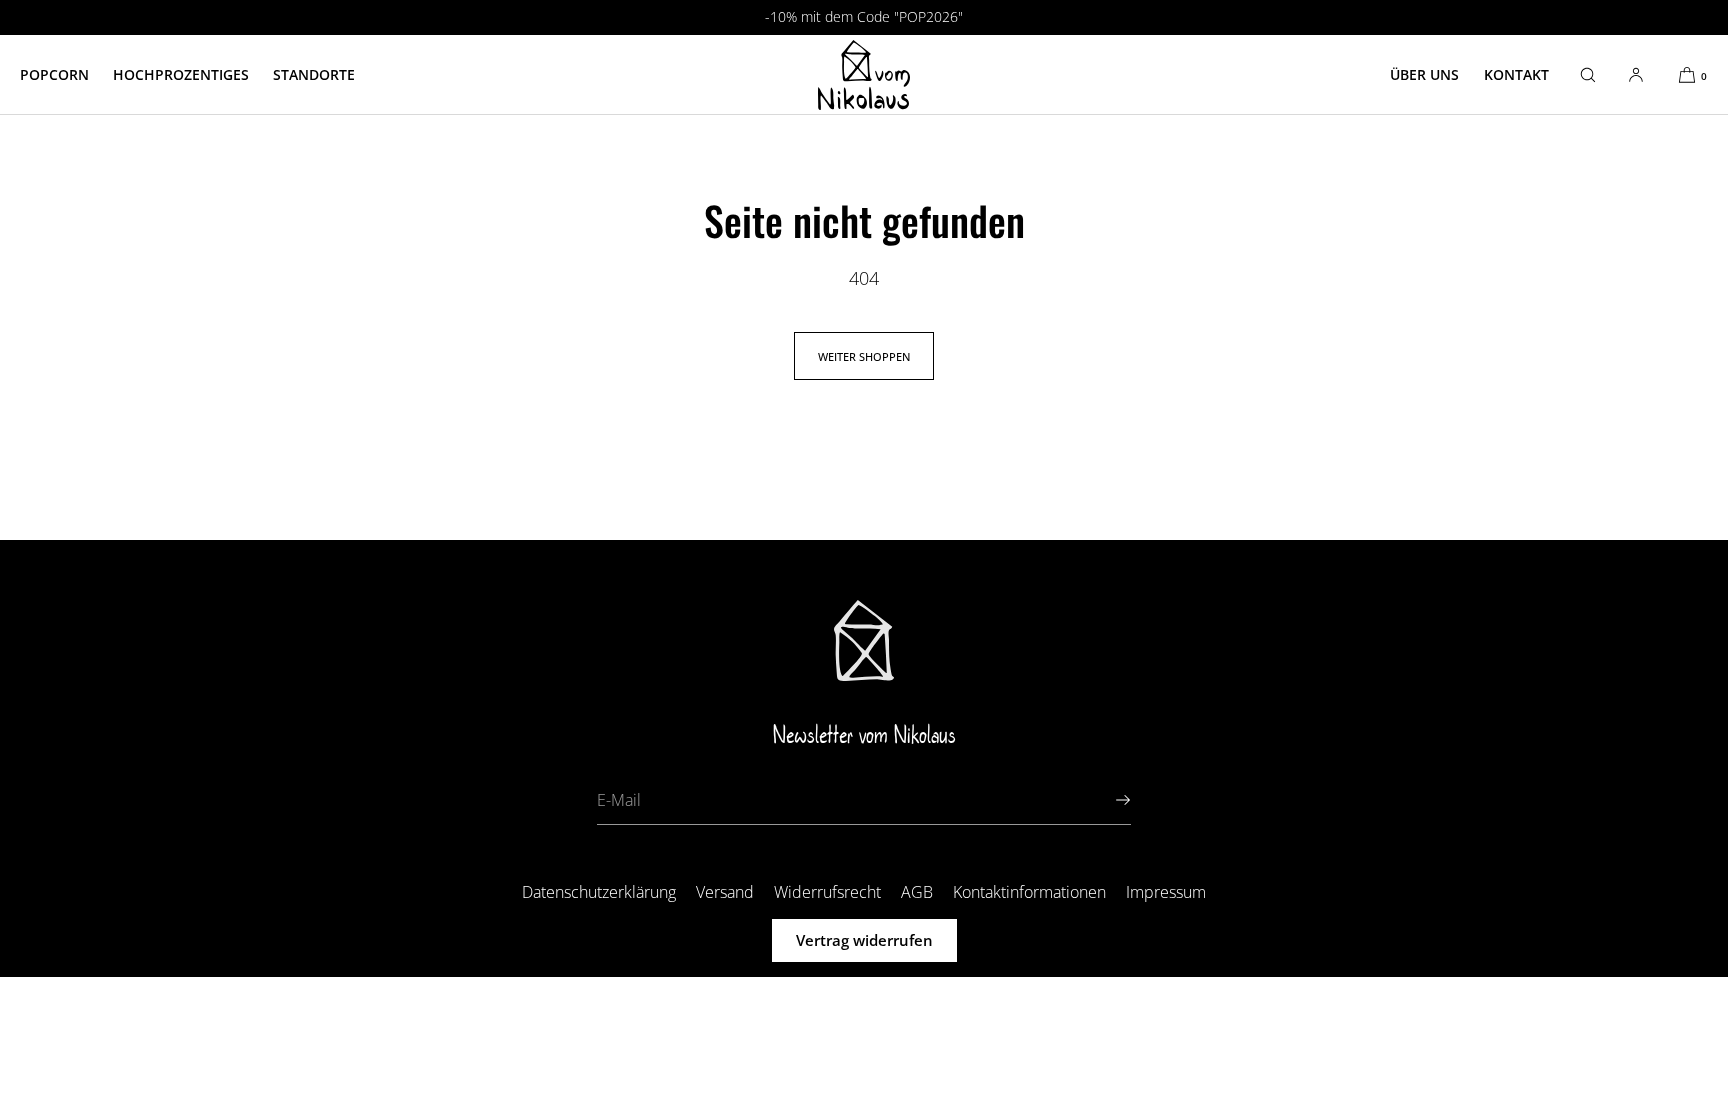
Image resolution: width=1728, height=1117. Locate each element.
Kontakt (1516, 74)
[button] (1588, 74)
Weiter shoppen (864, 356)
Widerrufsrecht (827, 892)
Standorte (314, 74)
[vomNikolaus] (864, 75)
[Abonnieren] (1106, 800)
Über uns (1424, 74)
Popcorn (54, 74)
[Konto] (1636, 74)
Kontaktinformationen (1029, 892)
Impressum (1166, 892)
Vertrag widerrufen (864, 940)
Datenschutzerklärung (599, 892)
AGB (917, 892)
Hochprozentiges (181, 74)
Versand (725, 892)
